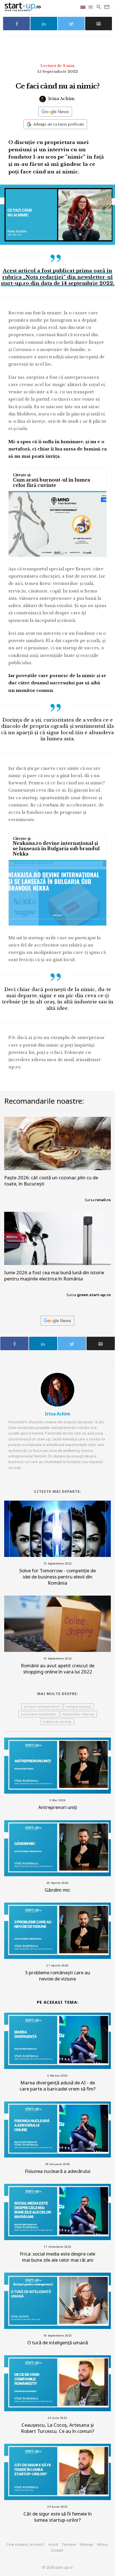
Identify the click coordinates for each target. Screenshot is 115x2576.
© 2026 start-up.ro (57, 2567)
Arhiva (102, 2544)
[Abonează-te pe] (55, 112)
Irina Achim (61, 98)
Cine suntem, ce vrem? (26, 2544)
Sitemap (86, 2544)
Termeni (69, 2544)
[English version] (83, 7)
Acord (53, 2544)
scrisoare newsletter (39, 1714)
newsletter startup (78, 1714)
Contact (57, 2550)
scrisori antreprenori (42, 1707)
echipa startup (79, 1707)
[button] (91, 7)
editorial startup (57, 1722)
